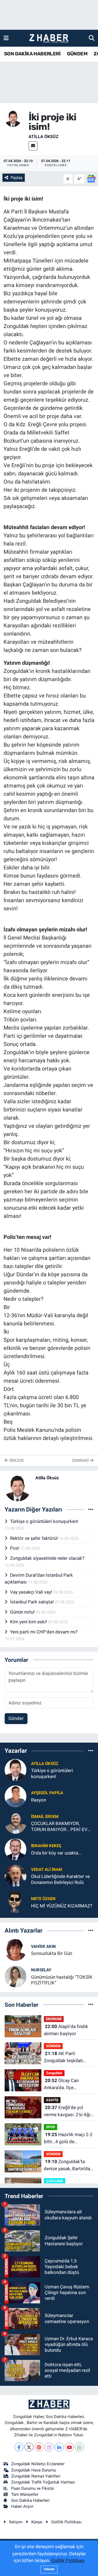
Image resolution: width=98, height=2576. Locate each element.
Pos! (15, 1548)
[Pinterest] (39, 2447)
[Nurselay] (16, 1976)
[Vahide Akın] (16, 1949)
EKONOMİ (54, 2019)
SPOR (50, 2127)
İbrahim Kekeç (46, 1846)
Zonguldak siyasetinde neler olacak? (47, 1558)
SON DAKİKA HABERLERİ (32, 54)
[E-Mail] (33, 146)
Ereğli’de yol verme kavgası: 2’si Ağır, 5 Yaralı (68, 2111)
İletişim (16, 2522)
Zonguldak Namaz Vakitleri (36, 2476)
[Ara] (92, 38)
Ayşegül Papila (47, 1793)
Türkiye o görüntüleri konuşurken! (44, 1521)
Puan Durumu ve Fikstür (33, 2488)
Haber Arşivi (22, 2506)
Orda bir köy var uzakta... (56, 1853)
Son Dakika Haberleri (30, 2500)
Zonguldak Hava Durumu (33, 2470)
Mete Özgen (43, 1899)
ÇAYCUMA (55, 2181)
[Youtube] (69, 2447)
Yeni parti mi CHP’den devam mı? (44, 1632)
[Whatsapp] (79, 2447)
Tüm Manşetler (25, 2494)
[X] (29, 2447)
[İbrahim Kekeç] (16, 1849)
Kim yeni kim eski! (29, 1622)
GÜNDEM (77, 54)
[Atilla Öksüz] (13, 118)
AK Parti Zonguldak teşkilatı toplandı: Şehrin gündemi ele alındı (63, 2057)
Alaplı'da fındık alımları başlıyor (66, 2030)
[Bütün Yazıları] (91, 1510)
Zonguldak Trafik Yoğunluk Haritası (43, 2482)
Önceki (16, 1460)
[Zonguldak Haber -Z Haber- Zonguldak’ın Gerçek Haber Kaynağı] (49, 38)
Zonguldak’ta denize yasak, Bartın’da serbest (67, 2165)
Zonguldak (54, 2073)
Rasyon (39, 1800)
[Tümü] (91, 1751)
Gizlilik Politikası (66, 2522)
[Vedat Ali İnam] (16, 1876)
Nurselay (41, 1970)
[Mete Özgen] (16, 1902)
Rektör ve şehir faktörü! (34, 1538)
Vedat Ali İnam (47, 1870)
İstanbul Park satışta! (32, 1602)
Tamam (49, 2569)
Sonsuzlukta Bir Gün (52, 1953)
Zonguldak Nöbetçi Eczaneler (38, 2464)
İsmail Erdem (45, 1817)
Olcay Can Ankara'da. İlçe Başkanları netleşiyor (65, 2084)
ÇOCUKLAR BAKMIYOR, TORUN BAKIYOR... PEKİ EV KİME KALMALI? (59, 1827)
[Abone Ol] (91, 178)
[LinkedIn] (59, 2447)
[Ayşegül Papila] (16, 1796)
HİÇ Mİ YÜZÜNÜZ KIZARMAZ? (62, 1906)
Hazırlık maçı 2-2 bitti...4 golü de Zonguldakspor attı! (68, 2138)
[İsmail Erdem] (16, 1823)
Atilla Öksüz (44, 137)
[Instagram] (49, 2447)
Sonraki (81, 1460)
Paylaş (17, 178)
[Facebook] (19, 2447)
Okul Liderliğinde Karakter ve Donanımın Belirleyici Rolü (60, 1879)
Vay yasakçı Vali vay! (32, 1592)
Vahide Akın (43, 1946)
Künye (37, 2522)
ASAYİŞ (52, 2100)
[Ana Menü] (6, 38)
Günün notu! (23, 1612)
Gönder (16, 1718)
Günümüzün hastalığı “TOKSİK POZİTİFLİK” (62, 1980)
